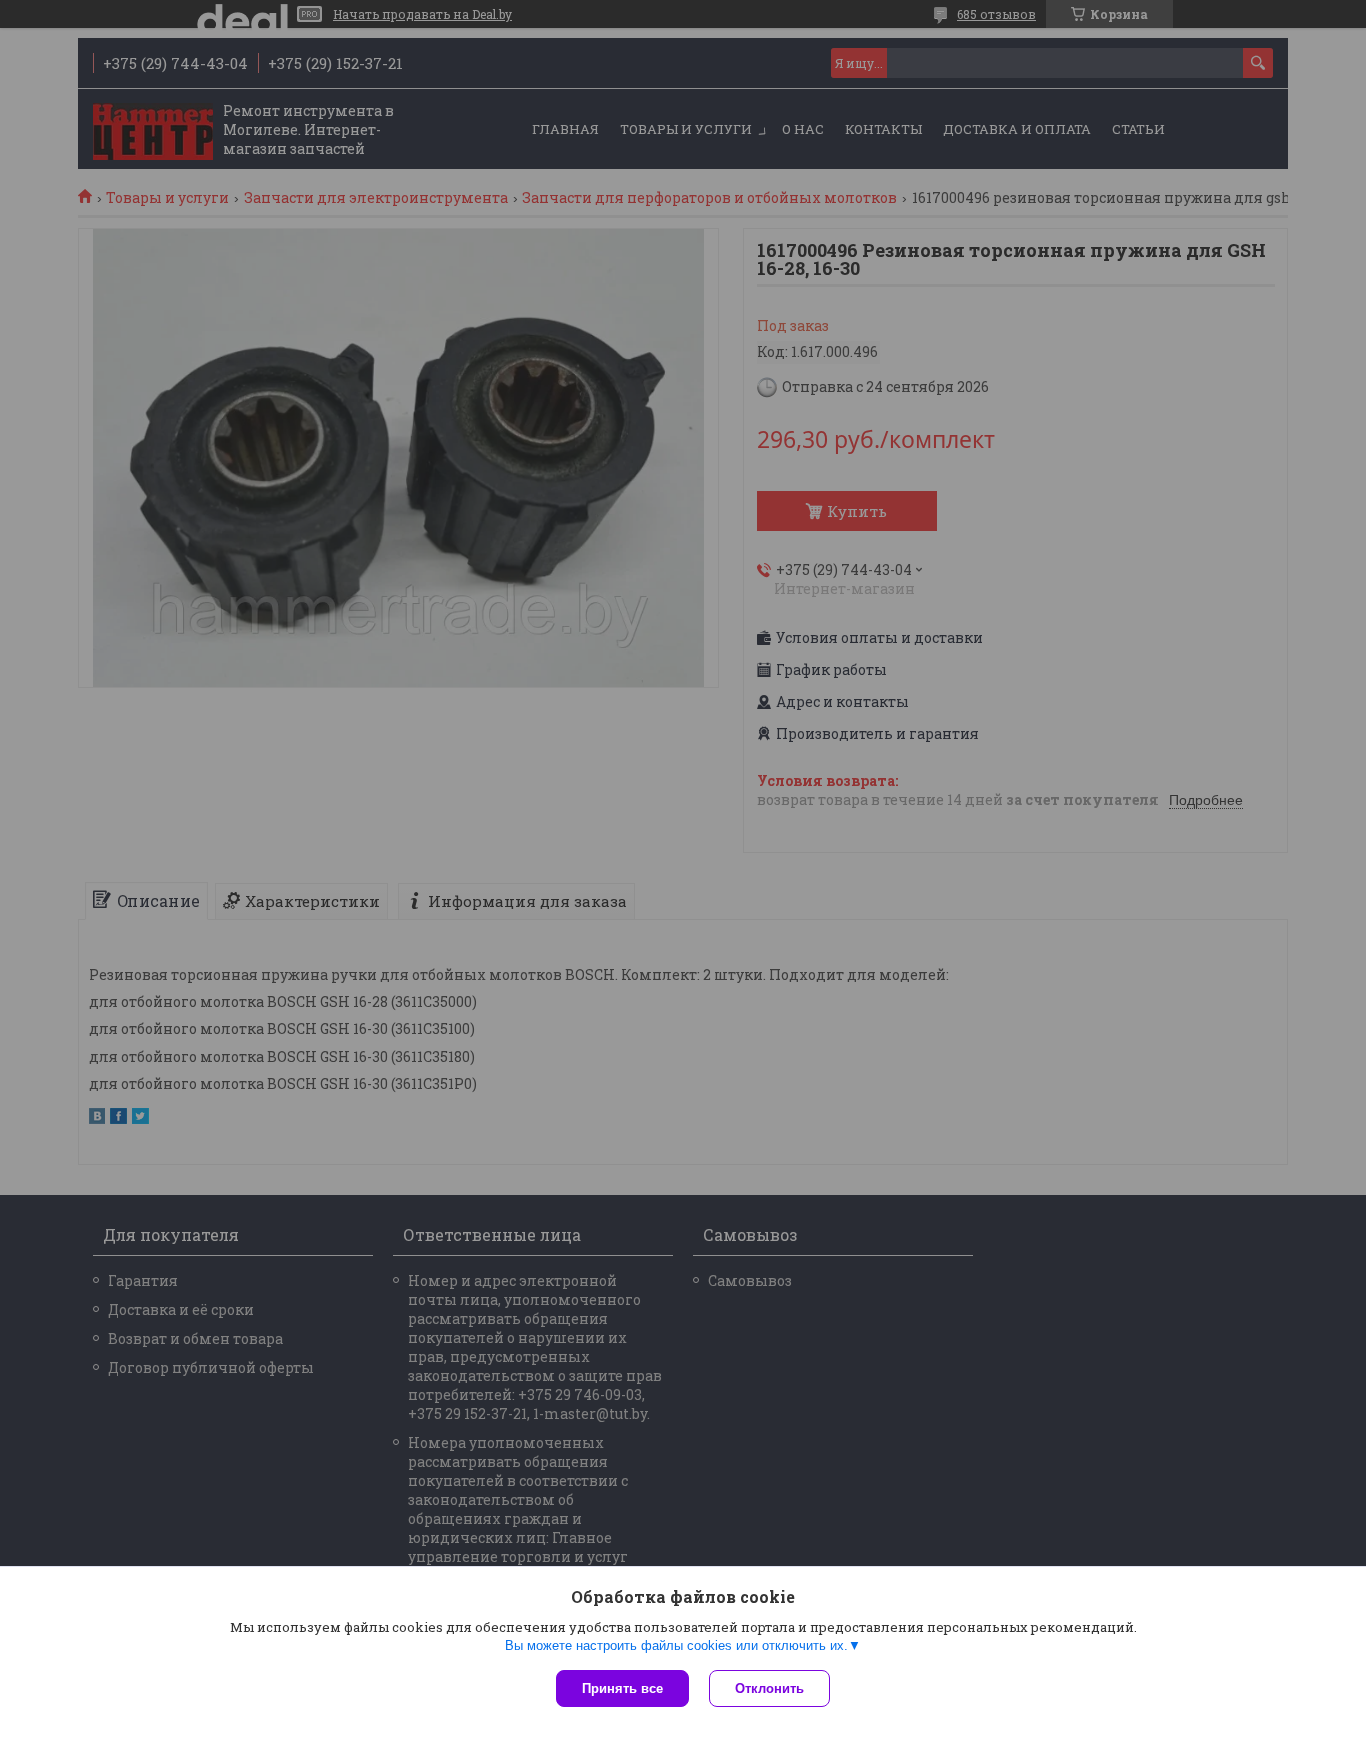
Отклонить (769, 1688)
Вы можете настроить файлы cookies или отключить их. (676, 1645)
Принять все (622, 1688)
